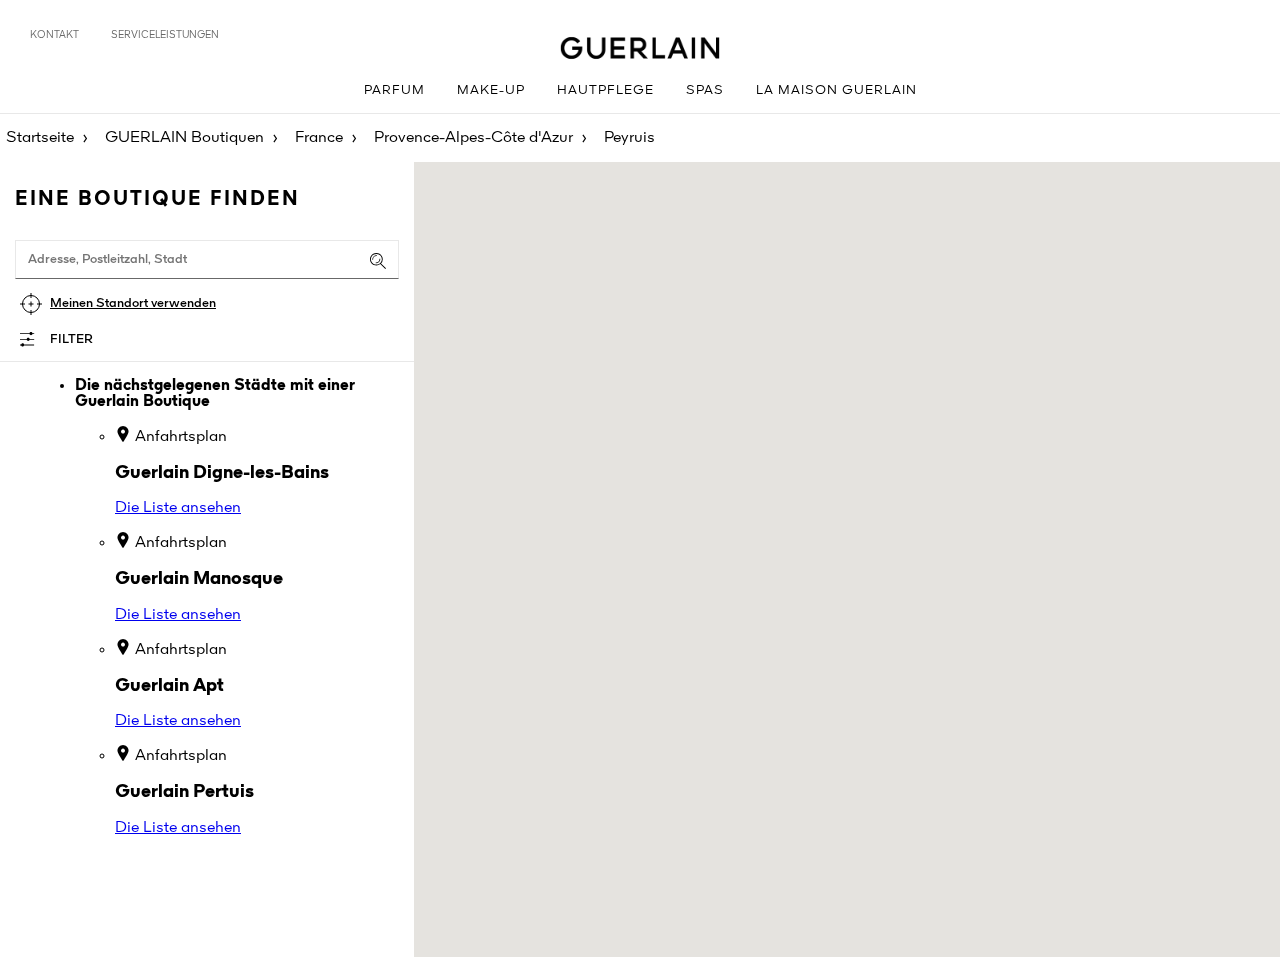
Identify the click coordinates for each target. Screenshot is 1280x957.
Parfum (394, 90)
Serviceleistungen (165, 35)
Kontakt (54, 35)
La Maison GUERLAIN (836, 90)
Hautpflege (605, 90)
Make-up (491, 90)
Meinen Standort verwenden (133, 303)
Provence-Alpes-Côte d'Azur (473, 138)
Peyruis (629, 138)
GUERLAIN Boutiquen (184, 138)
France (319, 138)
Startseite (40, 138)
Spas (705, 90)
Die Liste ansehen (178, 508)
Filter (71, 339)
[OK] (378, 261)
